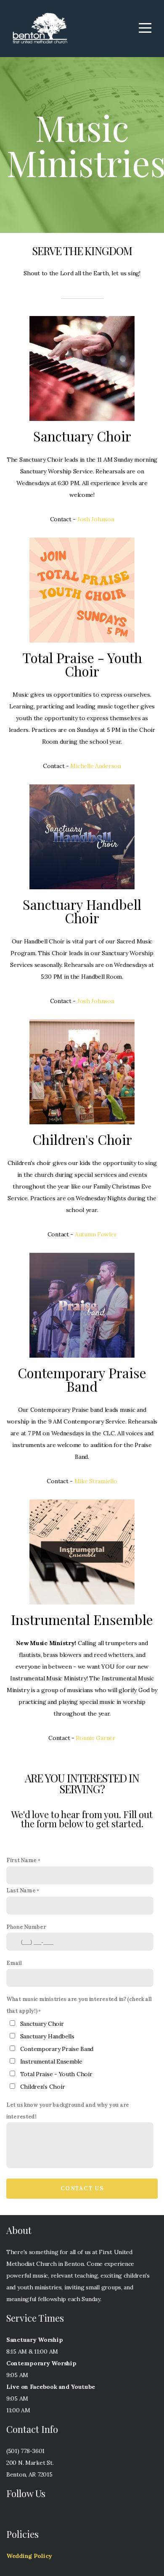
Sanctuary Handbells (47, 2036)
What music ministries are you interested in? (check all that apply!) (79, 2005)
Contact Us (82, 2188)
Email (14, 1963)
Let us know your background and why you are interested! (68, 2111)
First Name (21, 1860)
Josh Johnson (96, 519)
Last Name (21, 1890)
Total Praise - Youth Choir (56, 2074)
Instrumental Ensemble (51, 2061)
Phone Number (26, 1927)
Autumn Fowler (96, 1234)
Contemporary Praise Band (57, 2049)
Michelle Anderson (95, 766)
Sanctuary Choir (42, 2024)
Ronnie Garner (95, 1738)
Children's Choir (43, 2087)
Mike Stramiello (96, 1481)
